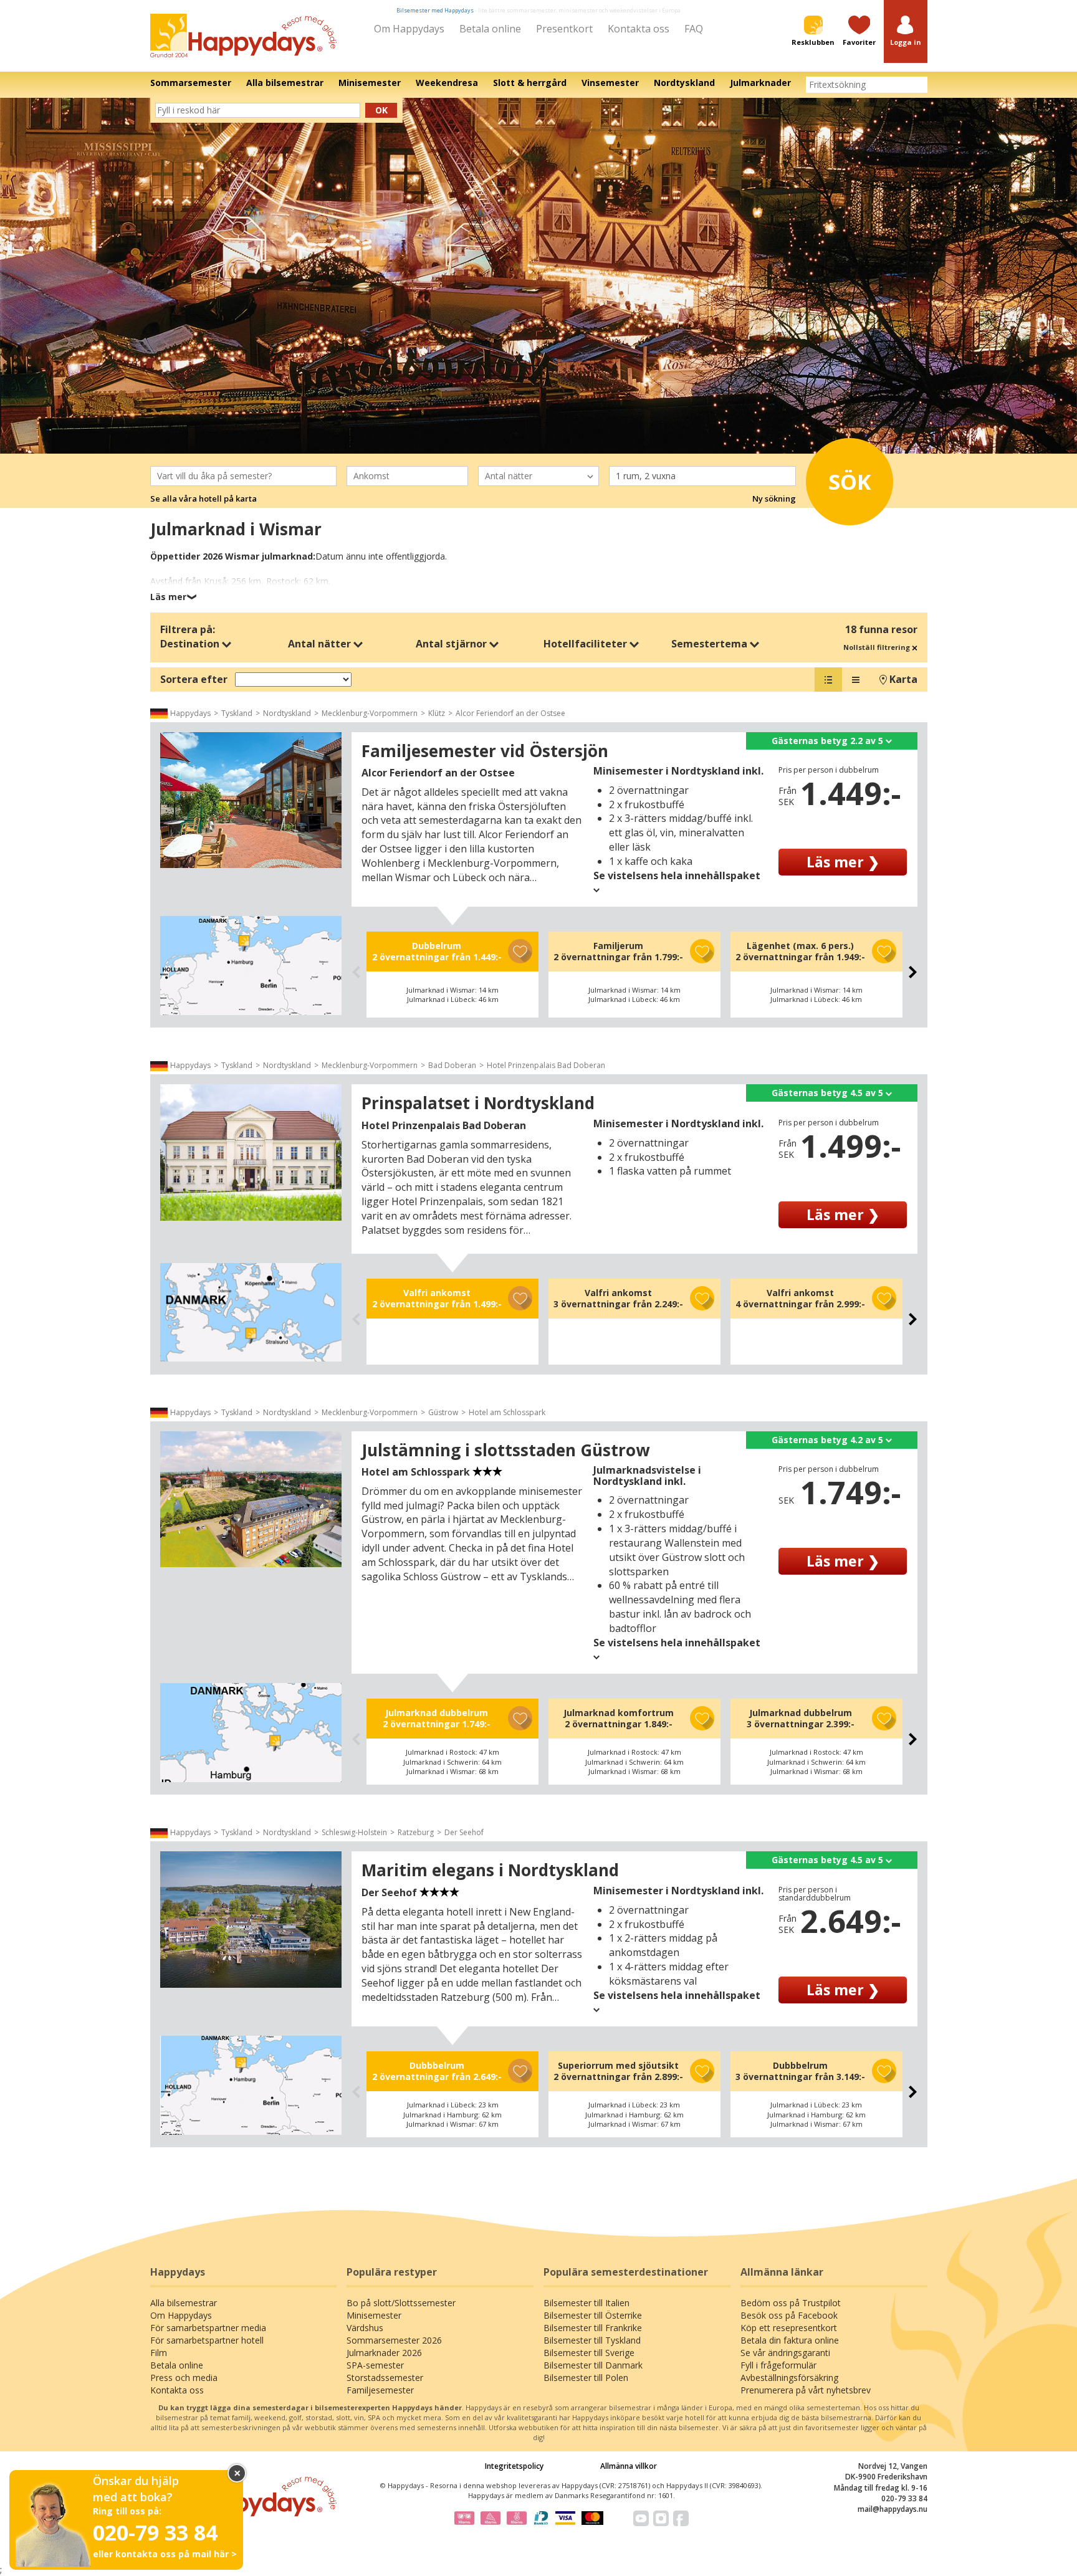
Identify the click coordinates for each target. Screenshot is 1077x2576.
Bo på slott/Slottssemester (401, 2303)
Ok (381, 110)
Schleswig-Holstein (354, 1832)
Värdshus (365, 2328)
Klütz (437, 713)
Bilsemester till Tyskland (592, 2340)
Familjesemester (380, 2390)
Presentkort (564, 29)
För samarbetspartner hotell (207, 2340)
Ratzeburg (416, 1832)
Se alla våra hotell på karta (203, 499)
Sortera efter (194, 679)
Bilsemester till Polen (586, 2378)
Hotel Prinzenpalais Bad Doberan (546, 1065)
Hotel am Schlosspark (507, 1412)
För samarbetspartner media (208, 2328)
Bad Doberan (452, 1065)
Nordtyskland (287, 713)
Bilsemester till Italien (586, 2303)
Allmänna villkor (629, 2466)
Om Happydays (409, 29)
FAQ (694, 29)
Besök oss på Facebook (789, 2315)
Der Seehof (464, 1832)
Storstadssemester (385, 2378)
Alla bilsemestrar (184, 2303)
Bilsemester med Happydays (435, 10)
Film (159, 2353)
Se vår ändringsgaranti (785, 2353)
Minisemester (374, 2315)
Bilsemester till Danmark (593, 2365)
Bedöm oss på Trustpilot (791, 2303)
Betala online (490, 29)
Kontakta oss (639, 29)
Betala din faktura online (790, 2340)
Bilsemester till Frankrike (593, 2328)
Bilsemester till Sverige (589, 2353)
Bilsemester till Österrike (593, 2315)
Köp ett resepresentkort (789, 2328)
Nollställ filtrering (878, 647)
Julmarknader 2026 (384, 2353)
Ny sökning (774, 499)
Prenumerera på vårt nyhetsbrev (806, 2390)
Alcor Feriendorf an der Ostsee (510, 713)
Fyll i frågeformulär (778, 2365)
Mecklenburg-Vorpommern (370, 713)
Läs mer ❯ (843, 862)
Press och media (184, 2378)
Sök (850, 482)
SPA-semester (375, 2365)
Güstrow (443, 1412)
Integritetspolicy (514, 2466)
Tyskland (237, 713)
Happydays (190, 713)
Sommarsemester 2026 (394, 2340)
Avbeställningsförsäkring (789, 2378)
